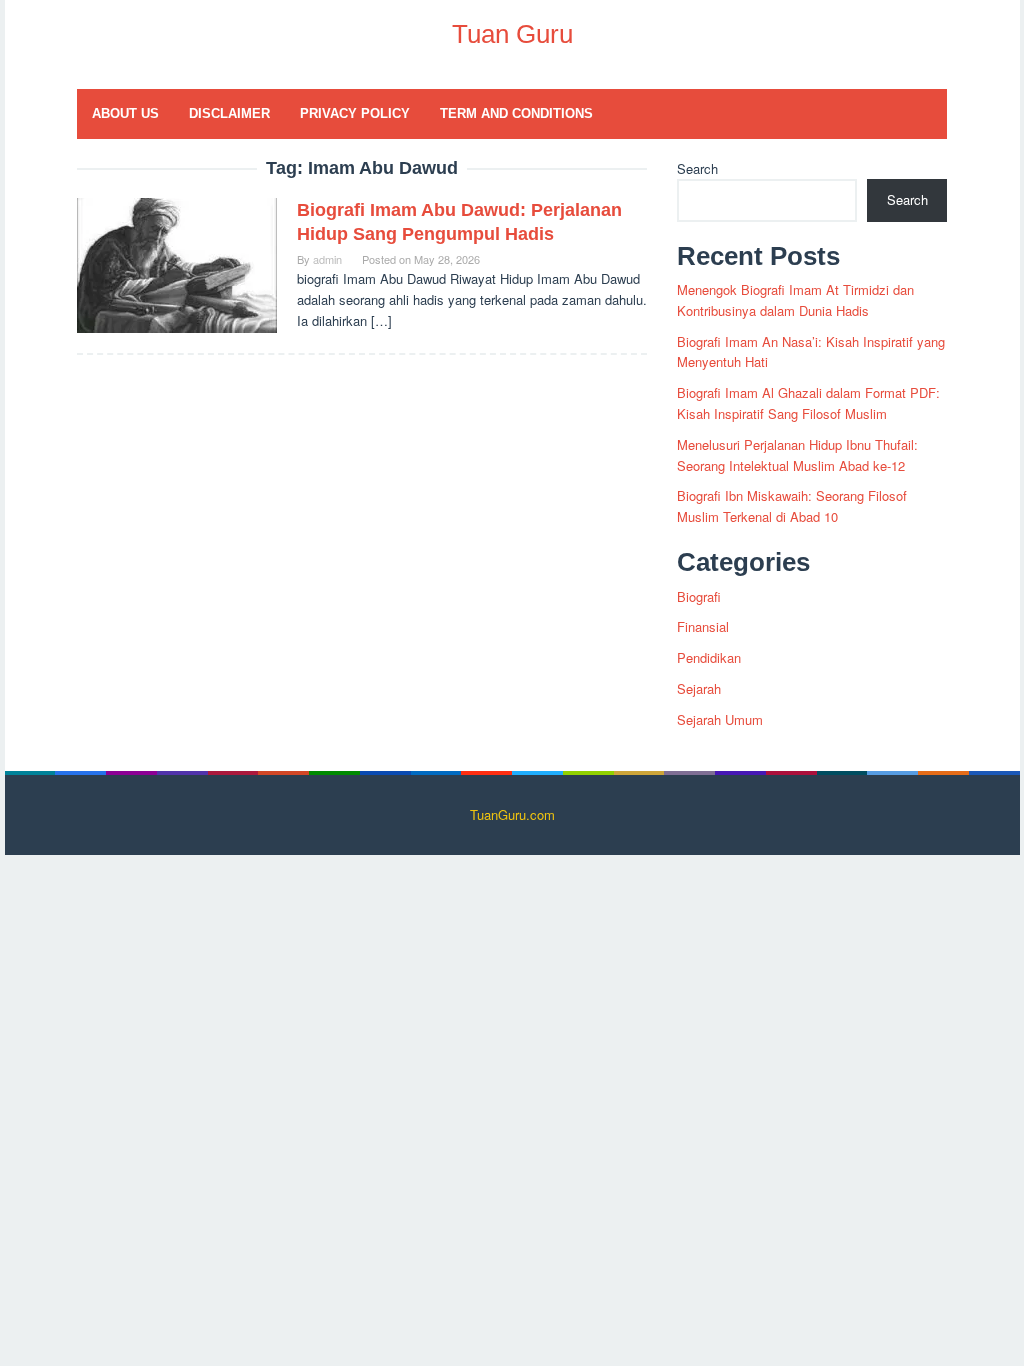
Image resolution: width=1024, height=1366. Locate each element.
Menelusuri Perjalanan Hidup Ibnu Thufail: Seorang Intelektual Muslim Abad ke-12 (797, 455)
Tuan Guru (512, 34)
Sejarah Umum (720, 719)
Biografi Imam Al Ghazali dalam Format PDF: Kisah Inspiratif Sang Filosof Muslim (808, 403)
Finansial (703, 626)
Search (697, 168)
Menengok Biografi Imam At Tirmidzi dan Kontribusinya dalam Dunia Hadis (795, 300)
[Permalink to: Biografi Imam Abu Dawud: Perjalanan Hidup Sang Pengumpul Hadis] (177, 263)
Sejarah (699, 688)
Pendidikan (709, 657)
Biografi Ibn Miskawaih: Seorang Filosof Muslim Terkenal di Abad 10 (792, 506)
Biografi (699, 596)
